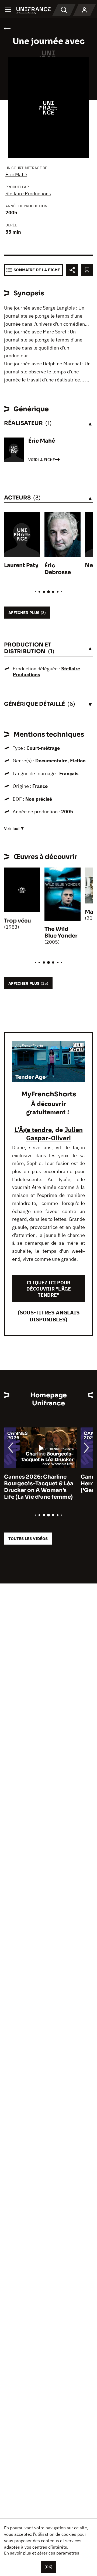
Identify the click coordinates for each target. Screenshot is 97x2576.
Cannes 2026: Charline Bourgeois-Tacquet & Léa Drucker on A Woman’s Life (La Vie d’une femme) (39, 1487)
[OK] (48, 2567)
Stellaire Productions (28, 194)
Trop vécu (18, 921)
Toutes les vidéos (28, 1539)
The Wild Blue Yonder (61, 932)
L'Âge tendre (33, 1130)
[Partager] (72, 270)
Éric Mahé (16, 174)
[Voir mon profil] (84, 10)
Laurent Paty (21, 565)
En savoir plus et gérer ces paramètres (42, 2553)
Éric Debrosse (58, 569)
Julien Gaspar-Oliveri (54, 1134)
